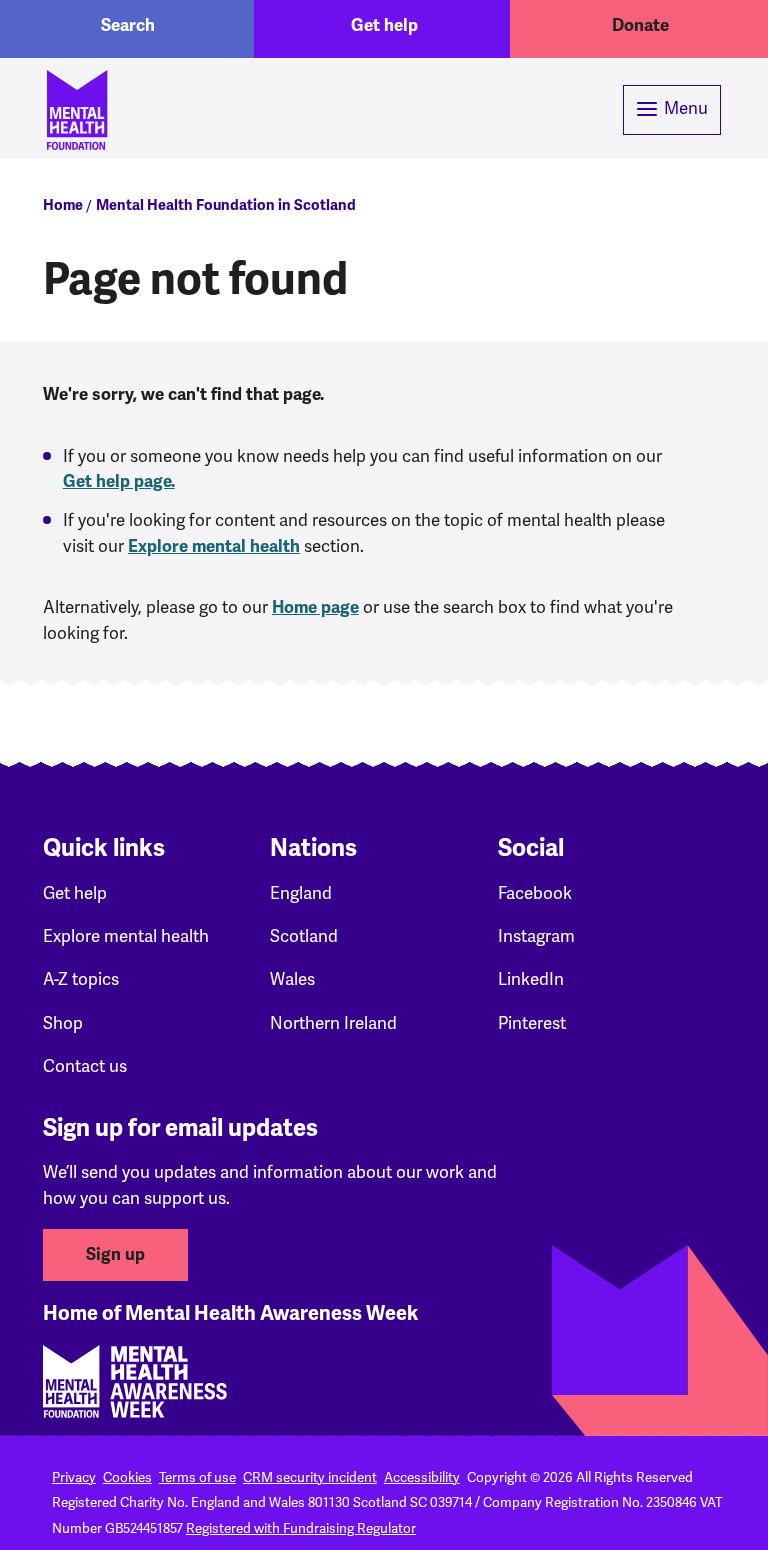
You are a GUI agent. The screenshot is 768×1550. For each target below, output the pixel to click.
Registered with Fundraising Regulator (301, 1528)
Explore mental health (214, 546)
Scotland (304, 936)
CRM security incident (310, 1477)
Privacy (74, 1477)
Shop (63, 1023)
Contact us (85, 1066)
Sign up (115, 1254)
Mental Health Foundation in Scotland (226, 205)
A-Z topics (81, 979)
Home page (315, 607)
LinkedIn (531, 979)
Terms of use (197, 1477)
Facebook (535, 893)
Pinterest (532, 1023)
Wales (292, 979)
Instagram (536, 936)
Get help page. (119, 481)
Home (63, 205)
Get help (384, 25)
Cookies (127, 1477)
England (301, 893)
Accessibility (422, 1477)
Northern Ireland (333, 1023)
